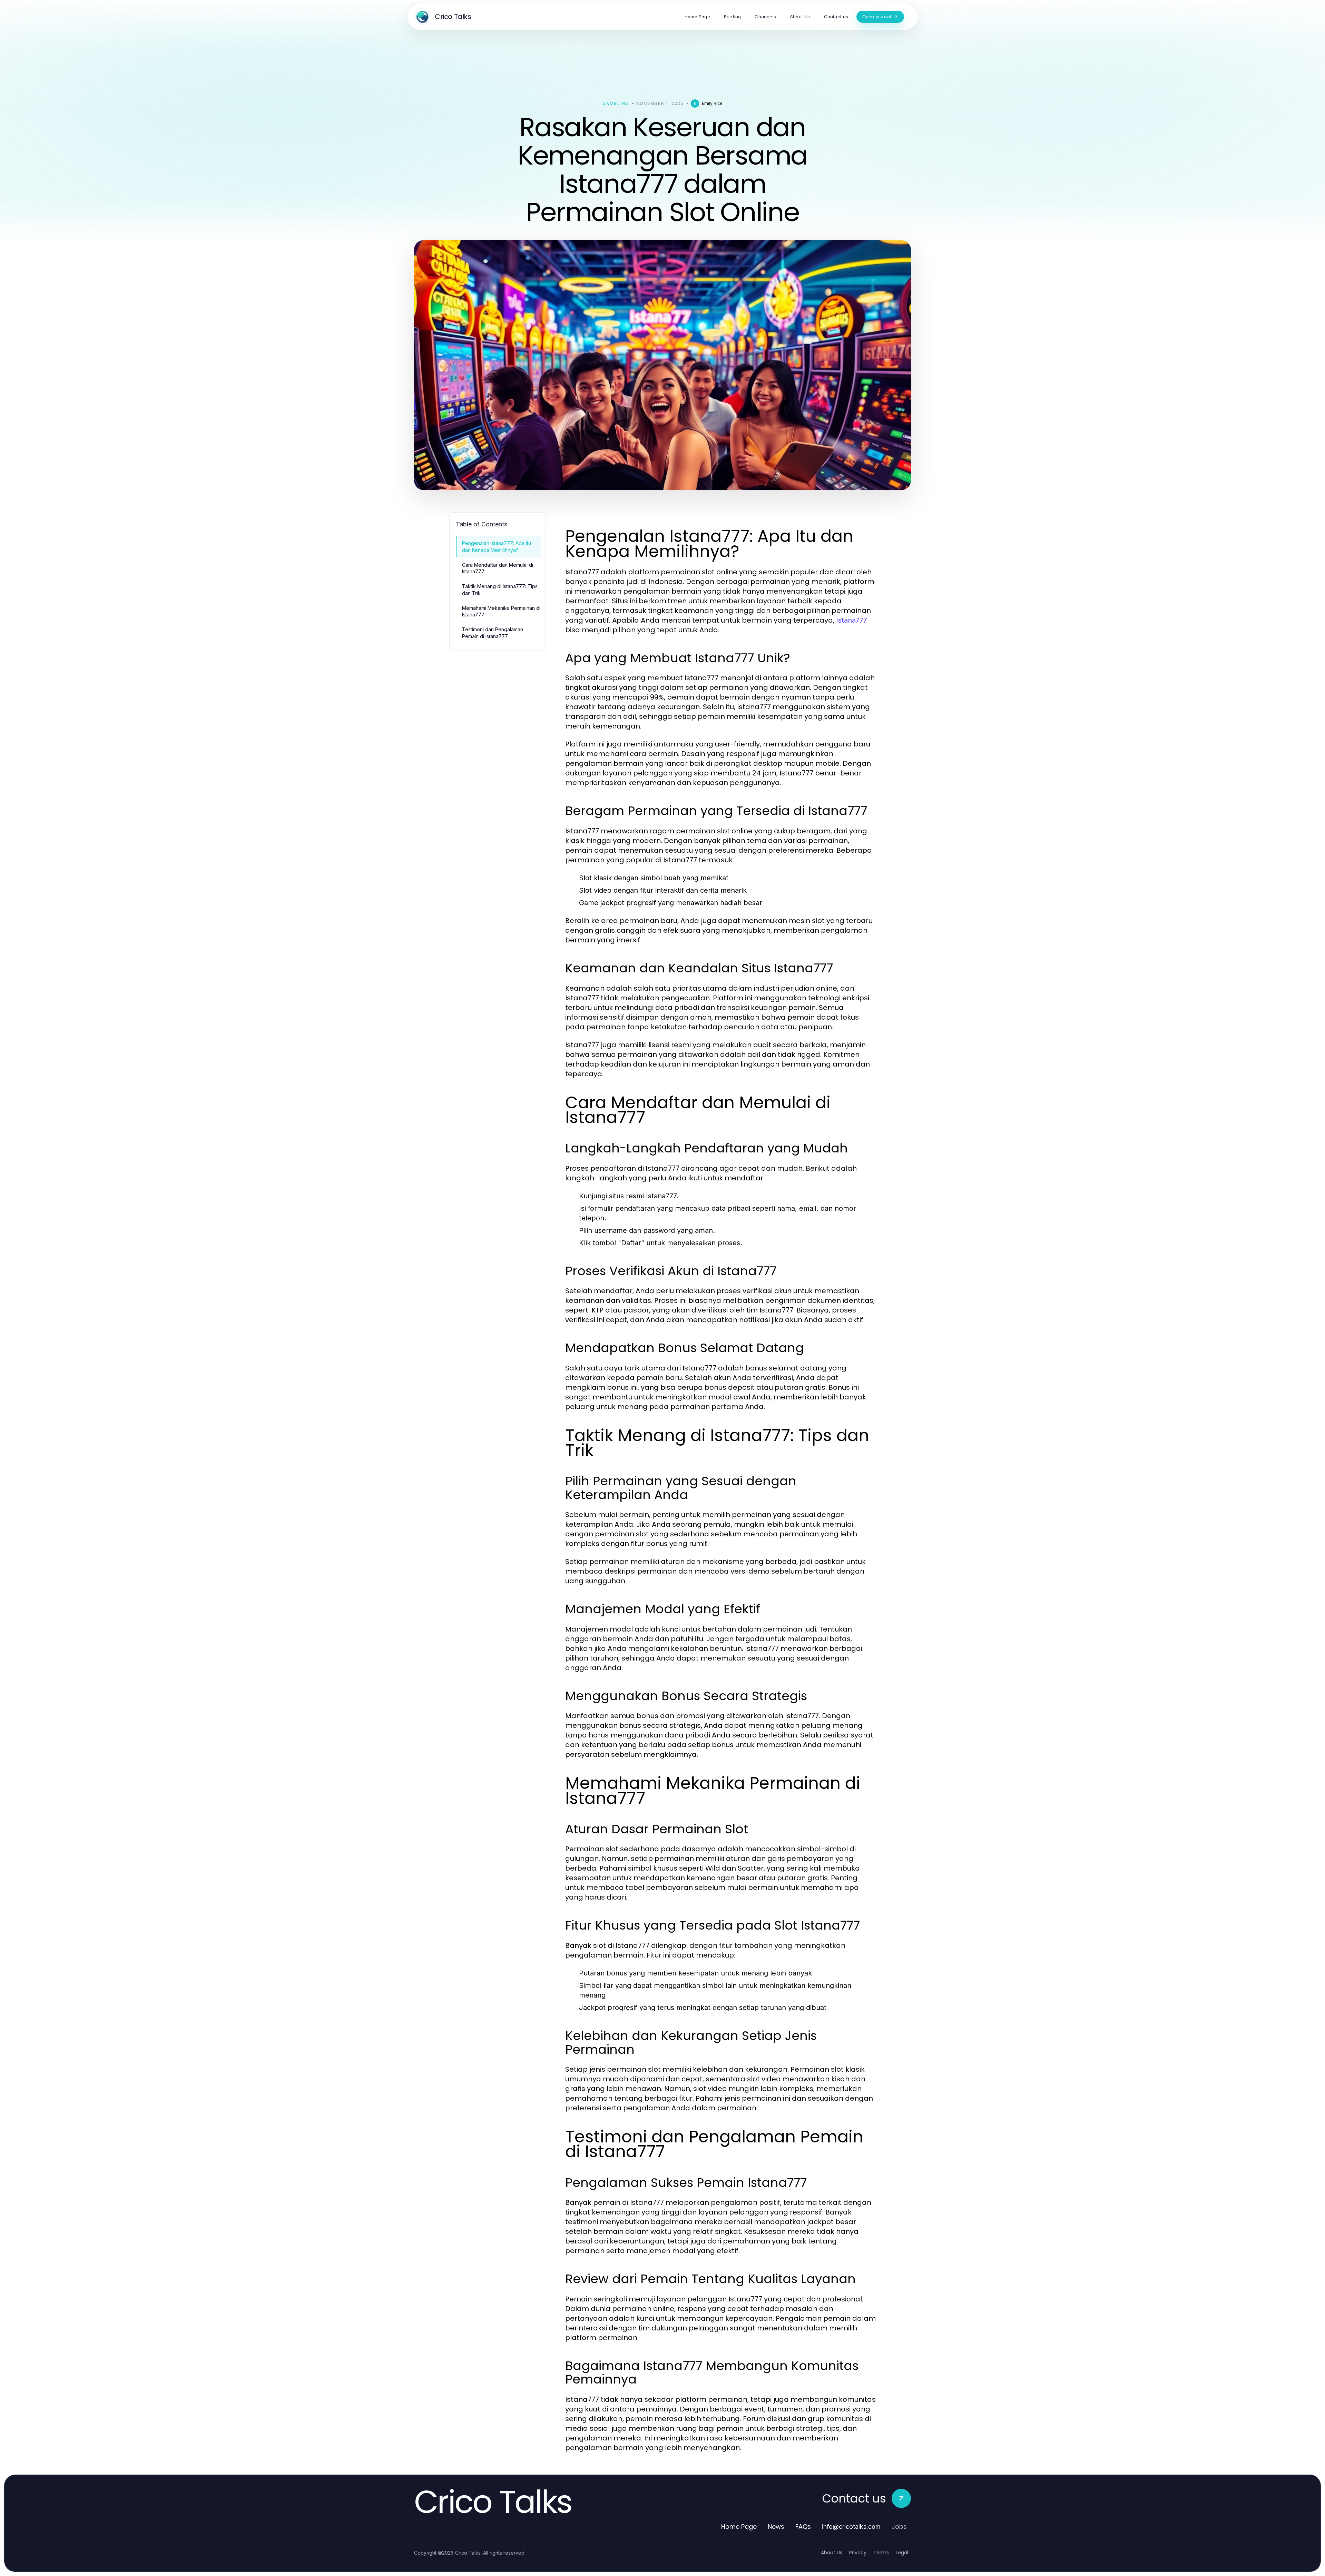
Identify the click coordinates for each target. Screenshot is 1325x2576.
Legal (902, 2553)
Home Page (739, 2527)
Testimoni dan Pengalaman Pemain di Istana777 (493, 633)
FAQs (803, 2527)
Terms (881, 2553)
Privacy (858, 2553)
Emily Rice (712, 103)
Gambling (616, 103)
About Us (832, 2553)
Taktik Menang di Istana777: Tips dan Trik (500, 589)
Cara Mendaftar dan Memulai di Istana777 (498, 568)
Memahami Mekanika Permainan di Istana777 (501, 611)
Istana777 (852, 620)
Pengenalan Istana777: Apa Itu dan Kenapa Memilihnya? (497, 546)
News (776, 2527)
